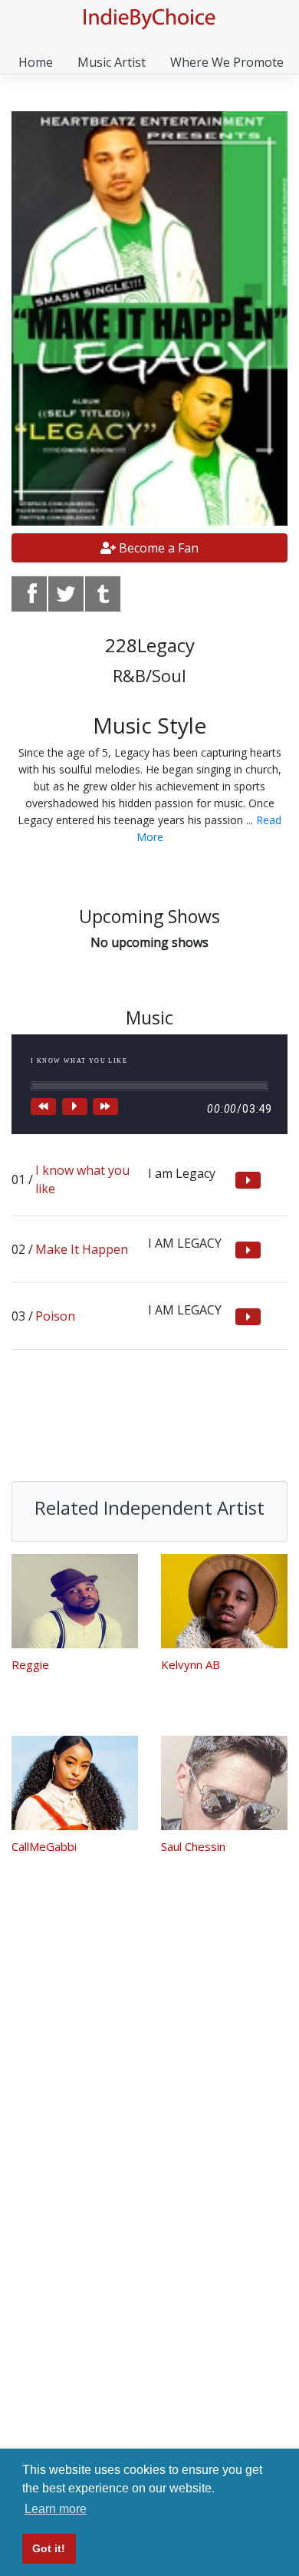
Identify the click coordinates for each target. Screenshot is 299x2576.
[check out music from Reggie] (75, 1601)
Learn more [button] (56, 2509)
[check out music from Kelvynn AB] (224, 1601)
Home (36, 62)
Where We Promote (227, 62)
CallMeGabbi (44, 1846)
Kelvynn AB (191, 1664)
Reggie (30, 1664)
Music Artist (112, 62)
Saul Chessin (193, 1846)
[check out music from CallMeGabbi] (75, 1783)
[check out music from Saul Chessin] (224, 1783)
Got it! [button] (49, 2548)
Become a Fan (157, 548)
